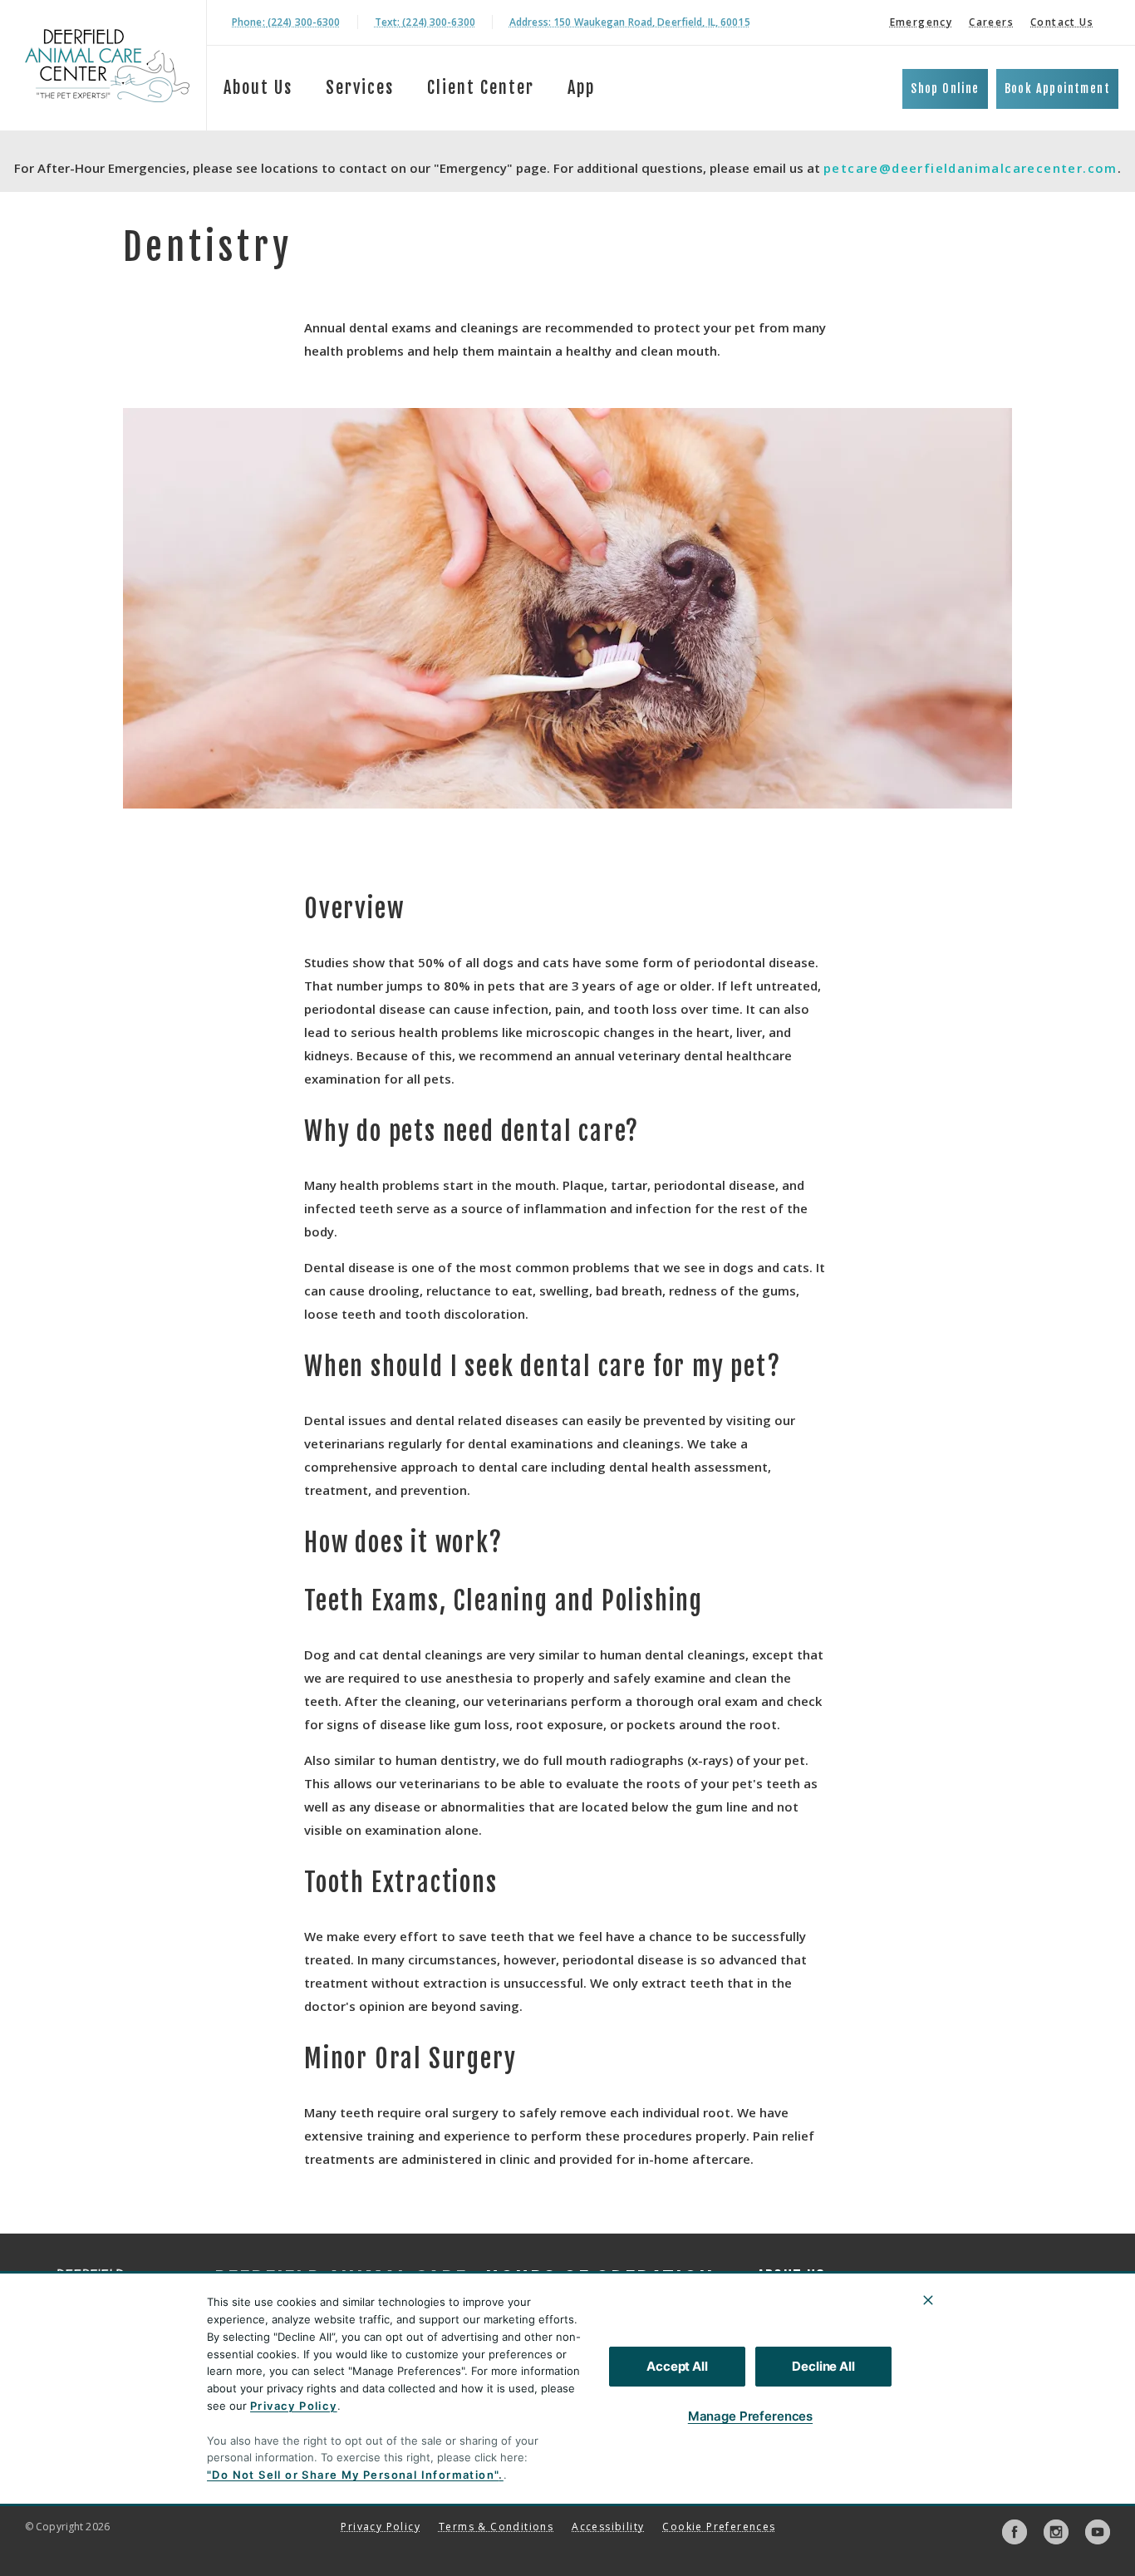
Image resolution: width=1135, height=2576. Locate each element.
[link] (107, 65)
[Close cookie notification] (928, 2300)
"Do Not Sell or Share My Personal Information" (353, 2475)
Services (360, 88)
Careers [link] (991, 22)
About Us (258, 88)
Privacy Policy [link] (381, 2527)
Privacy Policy (294, 2406)
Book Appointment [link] (1057, 88)
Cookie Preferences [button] (719, 2527)
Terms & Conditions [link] (496, 2527)
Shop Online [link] (945, 88)
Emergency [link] (921, 22)
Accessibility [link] (608, 2527)
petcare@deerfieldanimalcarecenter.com (970, 168)
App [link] (581, 88)
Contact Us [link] (1062, 22)
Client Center (481, 88)
